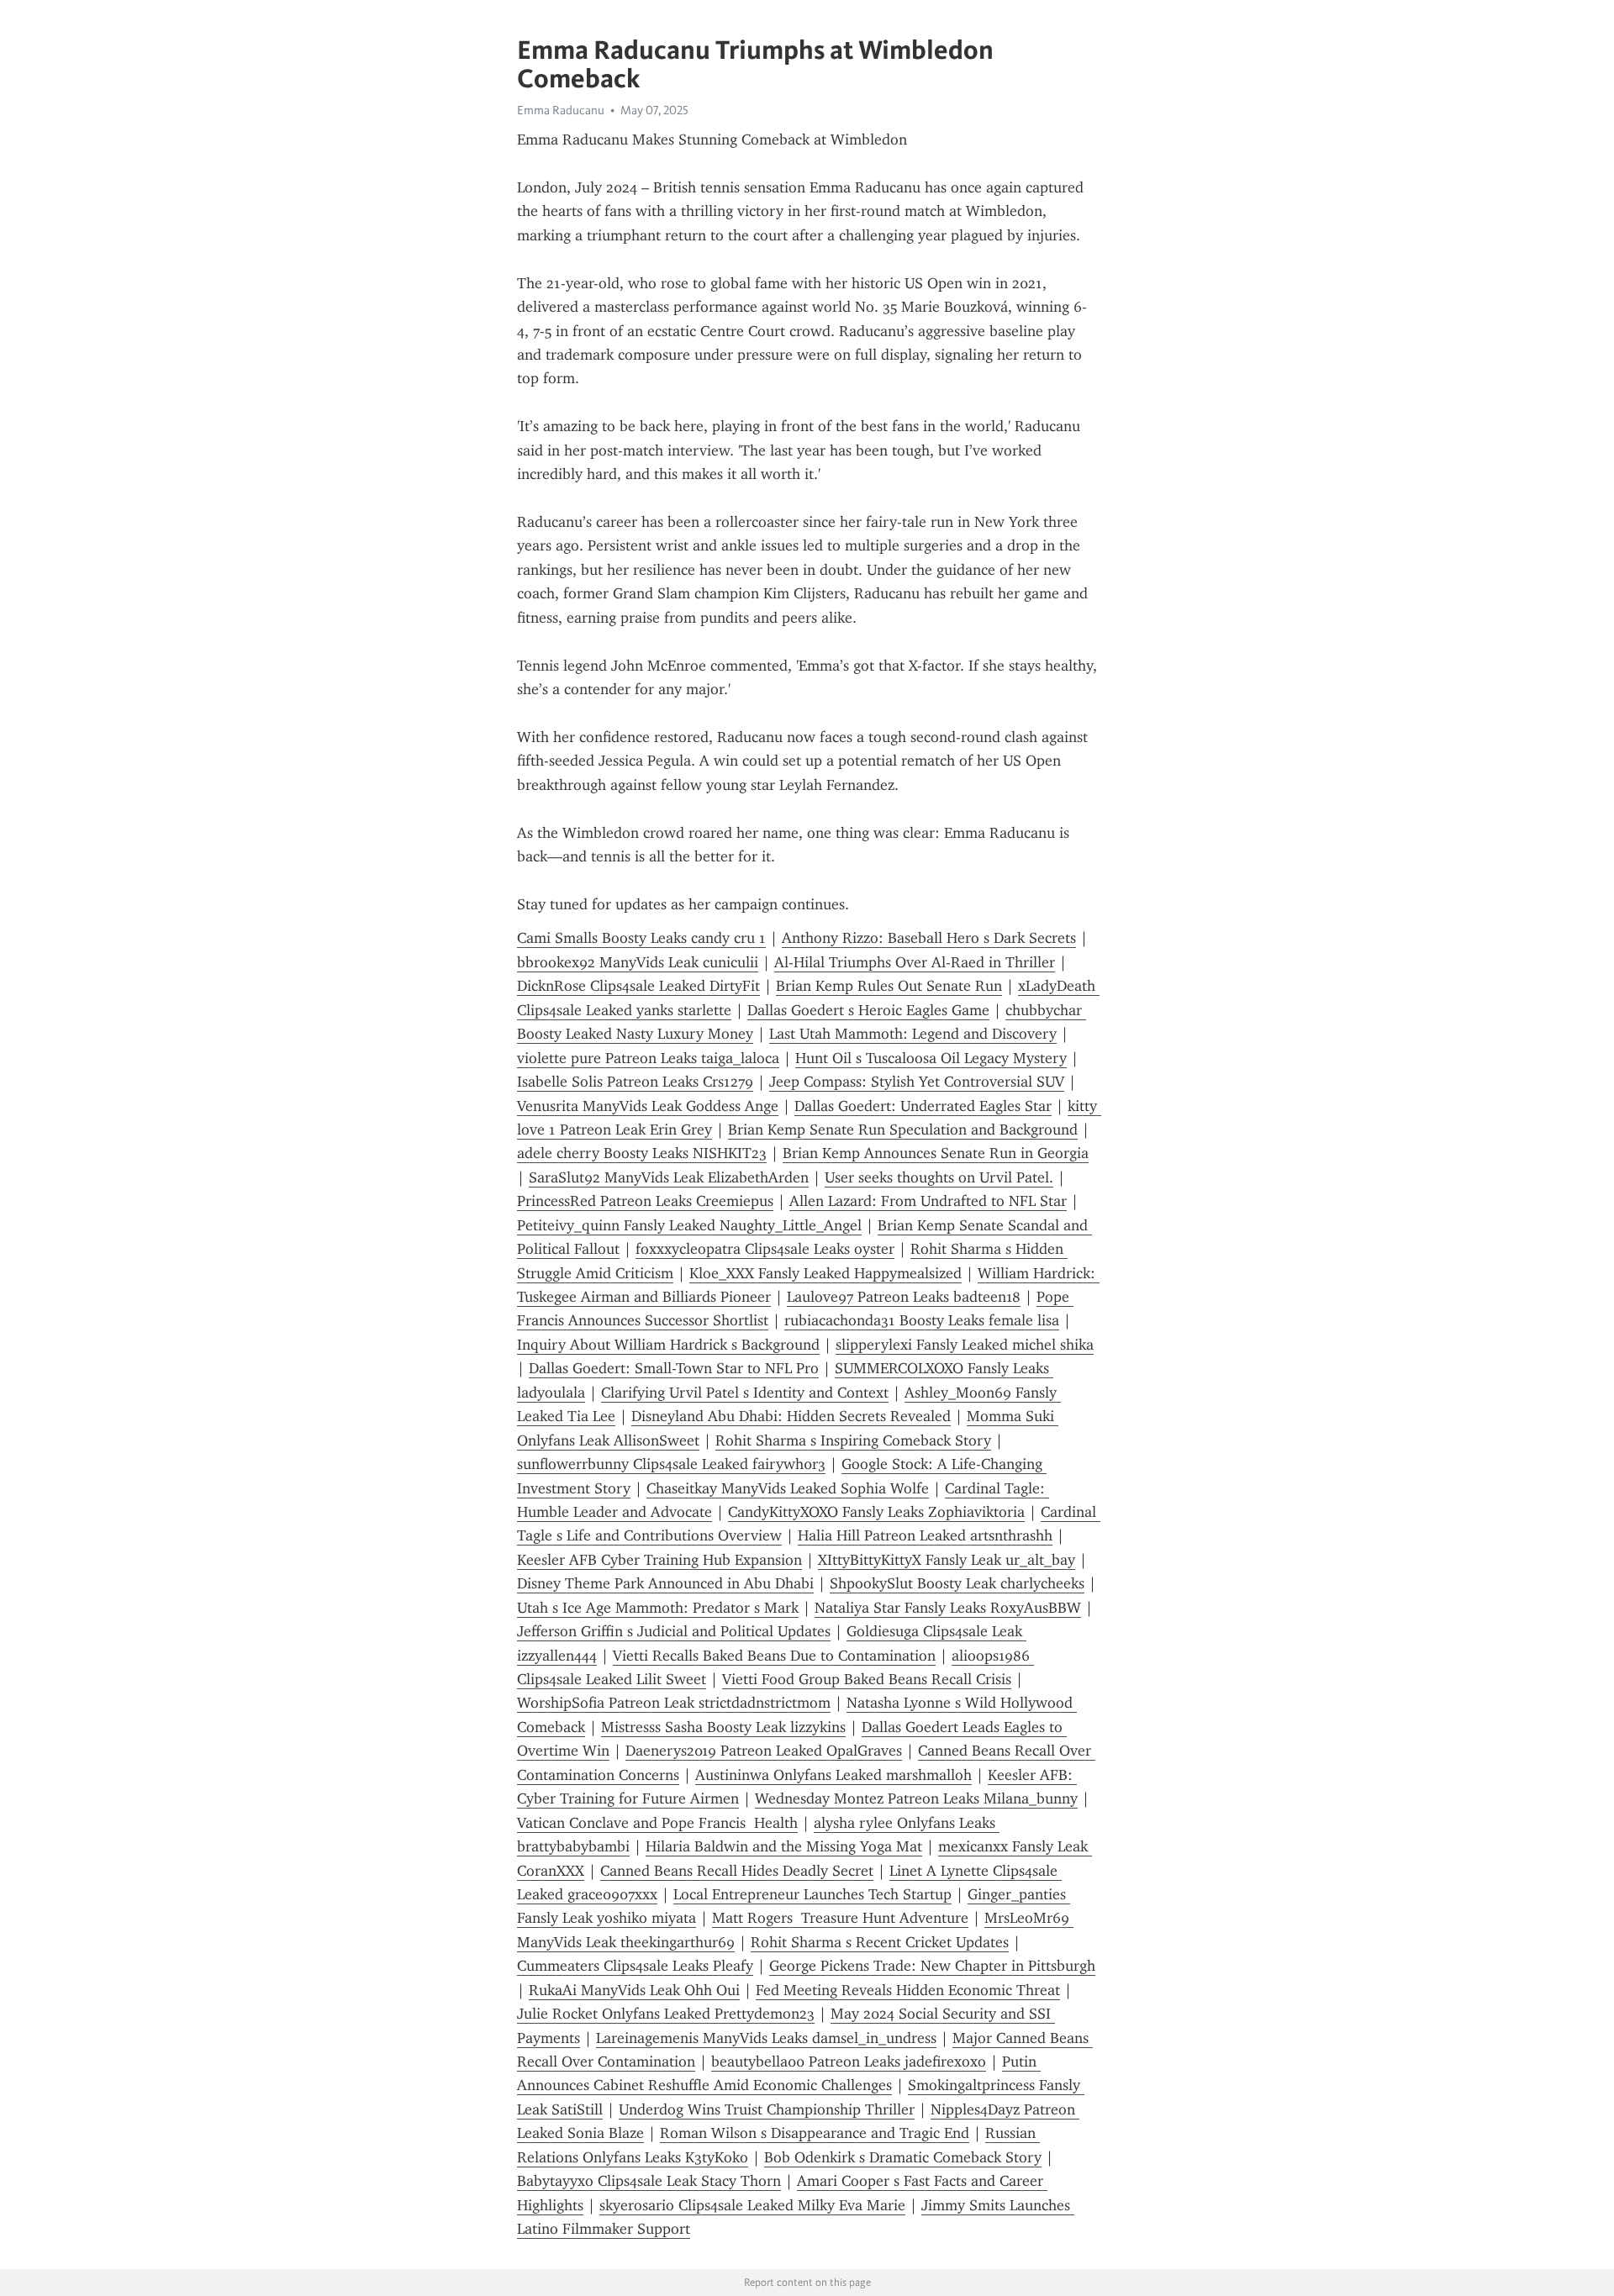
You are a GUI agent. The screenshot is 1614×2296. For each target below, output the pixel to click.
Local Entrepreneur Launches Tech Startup (812, 1894)
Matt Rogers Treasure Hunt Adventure (840, 1918)
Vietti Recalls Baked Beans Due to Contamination (774, 1656)
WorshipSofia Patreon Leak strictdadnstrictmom (674, 1703)
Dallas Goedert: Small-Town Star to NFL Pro (674, 1368)
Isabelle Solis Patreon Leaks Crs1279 (635, 1082)
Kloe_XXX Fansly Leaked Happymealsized (825, 1273)
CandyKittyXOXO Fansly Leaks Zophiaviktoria (876, 1512)
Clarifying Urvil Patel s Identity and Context (745, 1393)
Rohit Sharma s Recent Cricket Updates (880, 1942)
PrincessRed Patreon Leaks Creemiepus (645, 1201)
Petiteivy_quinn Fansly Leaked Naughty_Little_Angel (689, 1225)
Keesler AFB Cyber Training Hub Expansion (659, 1560)
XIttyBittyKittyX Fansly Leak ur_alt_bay (947, 1560)
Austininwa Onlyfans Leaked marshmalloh (833, 1775)
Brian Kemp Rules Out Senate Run (889, 986)
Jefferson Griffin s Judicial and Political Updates (674, 1631)
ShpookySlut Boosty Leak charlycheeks (957, 1583)
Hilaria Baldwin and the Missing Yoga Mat (784, 1846)
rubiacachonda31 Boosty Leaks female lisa (922, 1320)
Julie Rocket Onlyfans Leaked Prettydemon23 (666, 2014)
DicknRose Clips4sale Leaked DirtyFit (638, 986)
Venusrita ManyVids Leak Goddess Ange (648, 1106)
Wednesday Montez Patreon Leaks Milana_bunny (916, 1798)
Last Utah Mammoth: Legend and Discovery (913, 1034)
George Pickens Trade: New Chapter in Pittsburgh (932, 1966)
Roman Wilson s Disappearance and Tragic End (815, 2133)
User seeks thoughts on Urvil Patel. (939, 1177)
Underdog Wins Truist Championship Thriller (767, 2109)
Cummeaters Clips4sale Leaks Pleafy (635, 1966)
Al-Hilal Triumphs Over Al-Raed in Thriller (915, 962)
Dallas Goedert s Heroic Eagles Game (868, 1010)
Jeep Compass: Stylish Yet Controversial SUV (917, 1082)
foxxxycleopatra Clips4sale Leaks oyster (765, 1249)
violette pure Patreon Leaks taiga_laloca (648, 1058)
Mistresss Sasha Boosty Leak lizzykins (723, 1727)
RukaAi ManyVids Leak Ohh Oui (634, 1990)
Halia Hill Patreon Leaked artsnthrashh (925, 1535)
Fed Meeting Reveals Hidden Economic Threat (908, 1990)
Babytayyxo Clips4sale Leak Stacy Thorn (649, 2181)
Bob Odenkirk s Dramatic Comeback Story (903, 2157)
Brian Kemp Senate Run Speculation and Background (903, 1130)
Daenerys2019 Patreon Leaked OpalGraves (764, 1751)
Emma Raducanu (561, 110)
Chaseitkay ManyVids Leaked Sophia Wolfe (788, 1488)
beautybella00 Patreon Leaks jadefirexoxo (849, 2062)
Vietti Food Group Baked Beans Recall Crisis (867, 1679)
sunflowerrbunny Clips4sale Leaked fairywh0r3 (671, 1464)
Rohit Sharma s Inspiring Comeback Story (853, 1440)
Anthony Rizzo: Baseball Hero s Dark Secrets (929, 938)
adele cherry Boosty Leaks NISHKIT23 (642, 1153)
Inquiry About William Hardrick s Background (668, 1345)
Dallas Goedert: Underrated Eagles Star (923, 1106)
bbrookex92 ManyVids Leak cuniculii (638, 962)
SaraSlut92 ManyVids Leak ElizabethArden (669, 1177)
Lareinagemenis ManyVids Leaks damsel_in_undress (766, 2038)
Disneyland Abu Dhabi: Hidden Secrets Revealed (791, 1416)
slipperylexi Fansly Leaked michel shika (965, 1345)
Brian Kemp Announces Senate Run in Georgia (936, 1153)
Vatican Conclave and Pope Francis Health (657, 1823)
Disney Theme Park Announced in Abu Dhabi (665, 1583)
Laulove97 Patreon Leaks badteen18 (904, 1297)
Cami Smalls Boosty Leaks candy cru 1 (641, 938)
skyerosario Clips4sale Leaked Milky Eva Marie (752, 2205)
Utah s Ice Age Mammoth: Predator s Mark (658, 1608)
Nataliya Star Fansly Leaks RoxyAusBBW (948, 1608)
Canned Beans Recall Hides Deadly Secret (737, 1871)
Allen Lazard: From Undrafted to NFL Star (928, 1201)
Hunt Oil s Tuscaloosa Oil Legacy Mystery (931, 1058)
